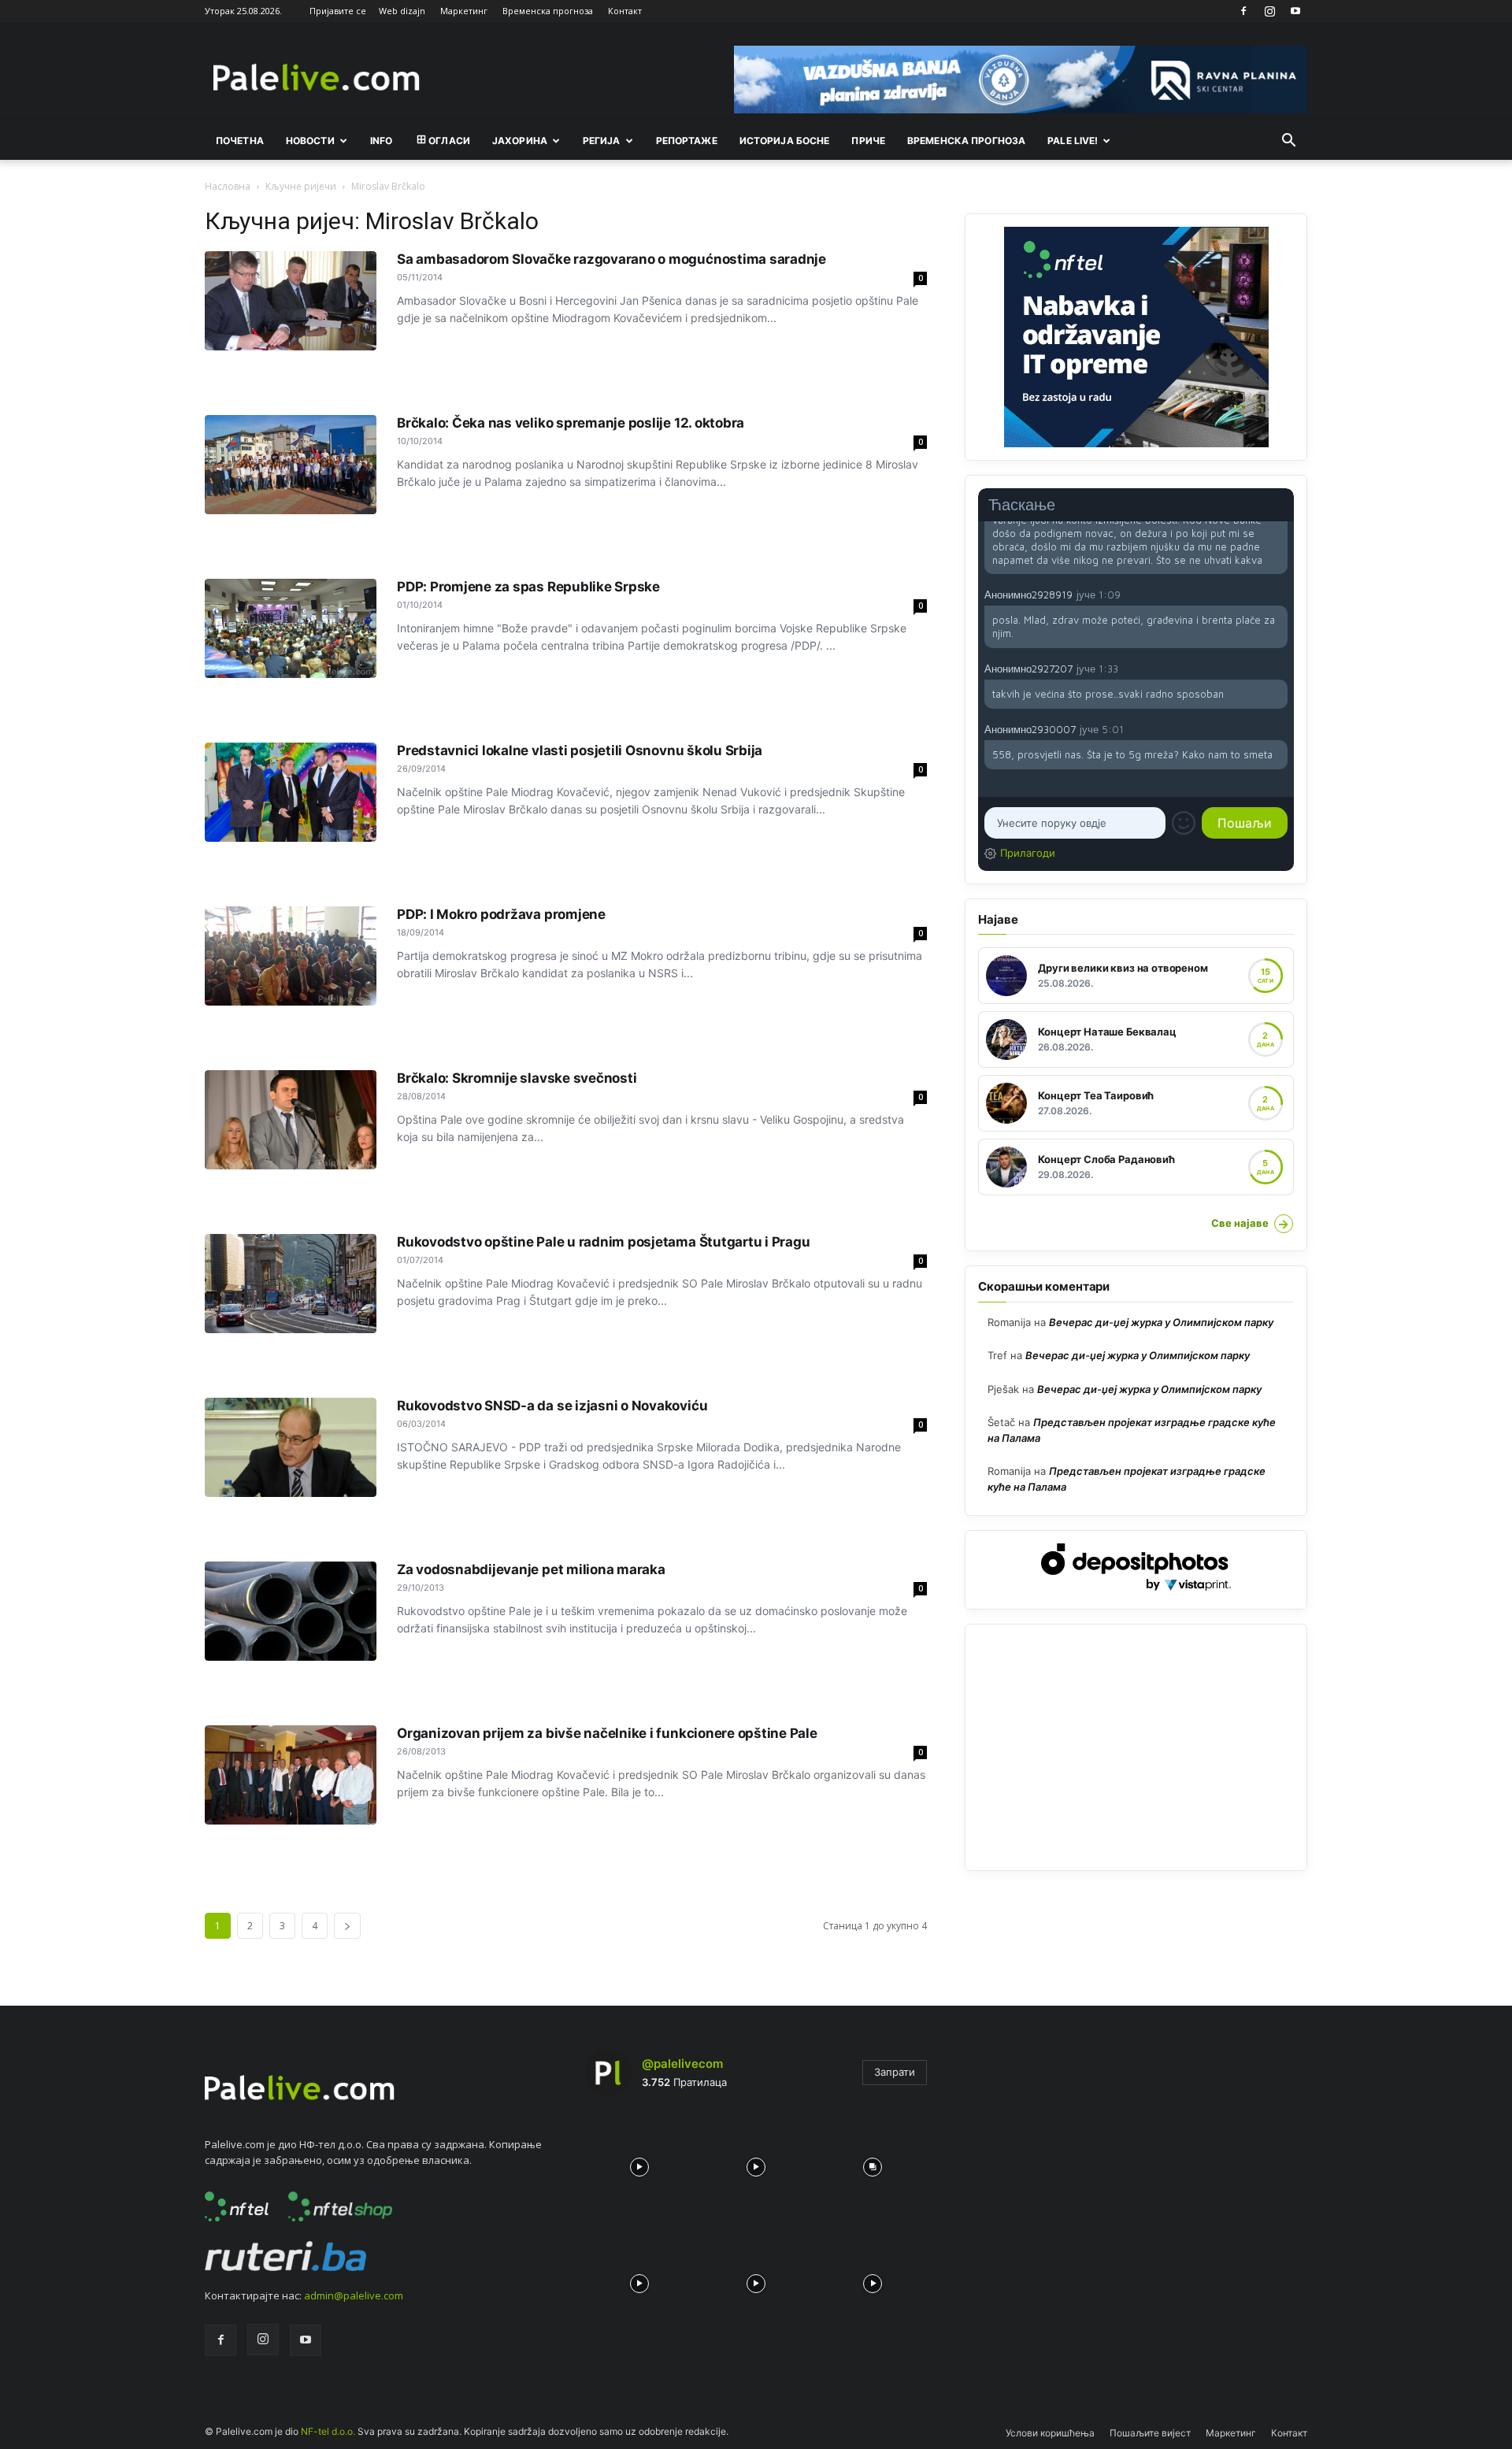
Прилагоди (1028, 853)
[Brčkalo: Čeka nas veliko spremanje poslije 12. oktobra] (291, 465)
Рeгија (602, 141)
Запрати (895, 2072)
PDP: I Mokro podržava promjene (501, 914)
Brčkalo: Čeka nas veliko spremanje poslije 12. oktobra (571, 423)
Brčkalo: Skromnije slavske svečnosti (517, 1078)
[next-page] (347, 1926)
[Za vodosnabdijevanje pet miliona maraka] (291, 1611)
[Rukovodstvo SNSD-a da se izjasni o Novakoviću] (291, 1447)
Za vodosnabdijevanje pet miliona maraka (531, 1569)
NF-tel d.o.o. (328, 2431)
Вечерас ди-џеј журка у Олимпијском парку (1161, 1322)
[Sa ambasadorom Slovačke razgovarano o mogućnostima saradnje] (291, 301)
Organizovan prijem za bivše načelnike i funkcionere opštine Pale (607, 1733)
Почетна (240, 141)
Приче (868, 141)
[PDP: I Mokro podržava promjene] (291, 956)
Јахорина (520, 141)
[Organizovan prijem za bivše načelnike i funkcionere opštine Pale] (291, 1775)
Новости (310, 141)
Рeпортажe (687, 141)
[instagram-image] (639, 2163)
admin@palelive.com (354, 2295)
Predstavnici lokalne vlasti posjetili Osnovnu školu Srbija (580, 750)
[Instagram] (1269, 11)
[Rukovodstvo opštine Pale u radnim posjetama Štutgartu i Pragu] (291, 1284)
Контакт (625, 11)
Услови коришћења (1050, 2433)
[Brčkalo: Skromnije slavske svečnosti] (291, 1120)
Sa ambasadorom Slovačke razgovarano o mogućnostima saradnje (611, 259)
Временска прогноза (548, 11)
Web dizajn (402, 11)
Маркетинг (464, 11)
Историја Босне (785, 141)
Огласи (449, 141)
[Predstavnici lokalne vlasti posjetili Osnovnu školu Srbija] (291, 792)
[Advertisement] (1136, 1747)
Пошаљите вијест (1150, 2433)
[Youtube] (1295, 11)
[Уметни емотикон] (1184, 823)
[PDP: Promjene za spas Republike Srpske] (291, 628)
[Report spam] (1280, 594)
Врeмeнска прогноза (966, 141)
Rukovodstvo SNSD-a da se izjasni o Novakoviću (552, 1406)
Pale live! (1073, 141)
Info (381, 141)
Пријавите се (338, 11)
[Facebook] (1243, 11)
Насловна (228, 186)
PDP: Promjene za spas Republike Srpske (528, 587)
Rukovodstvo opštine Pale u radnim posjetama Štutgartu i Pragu (603, 1242)
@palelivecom (682, 2064)
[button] (1288, 142)
